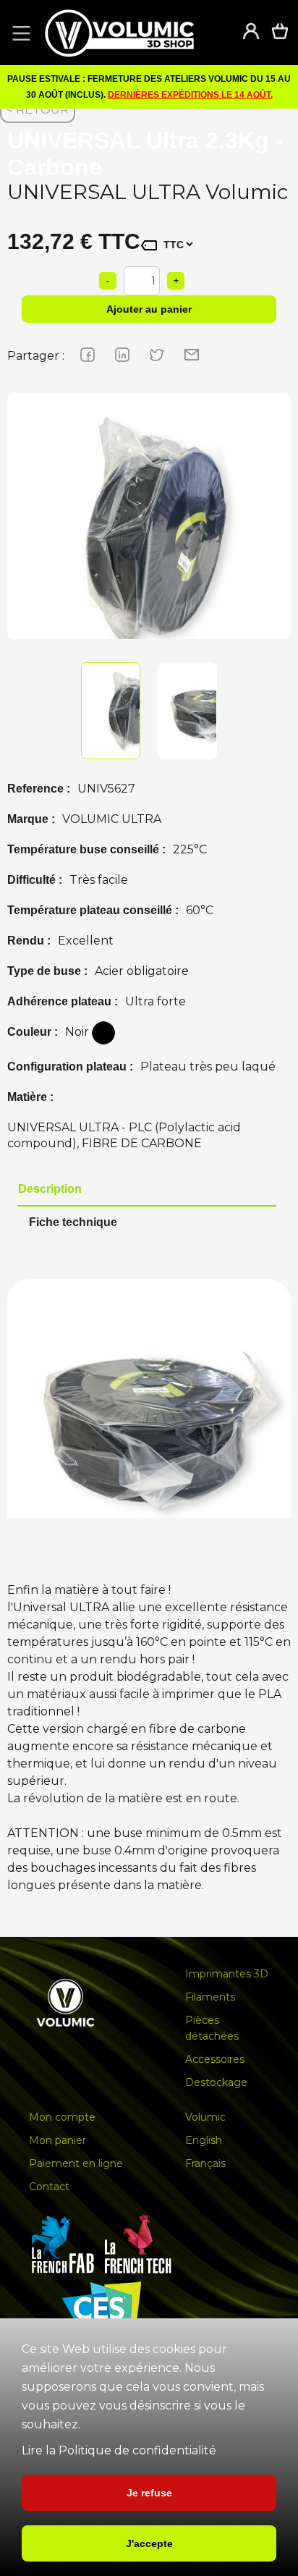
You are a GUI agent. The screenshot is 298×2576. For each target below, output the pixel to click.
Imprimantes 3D (227, 1974)
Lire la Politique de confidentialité (119, 2450)
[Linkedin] (115, 354)
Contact (49, 2187)
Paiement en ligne (76, 2163)
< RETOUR (38, 110)
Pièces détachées (212, 2028)
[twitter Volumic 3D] (150, 354)
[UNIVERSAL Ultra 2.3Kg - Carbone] (149, 535)
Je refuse (149, 2493)
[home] (134, 33)
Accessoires (215, 2059)
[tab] (147, 1190)
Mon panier (58, 2140)
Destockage (216, 2082)
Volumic (205, 2117)
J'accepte (149, 2543)
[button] (19, 33)
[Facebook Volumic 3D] (80, 354)
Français (205, 2163)
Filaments (210, 1997)
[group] (149, 535)
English (204, 2140)
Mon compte (62, 2117)
